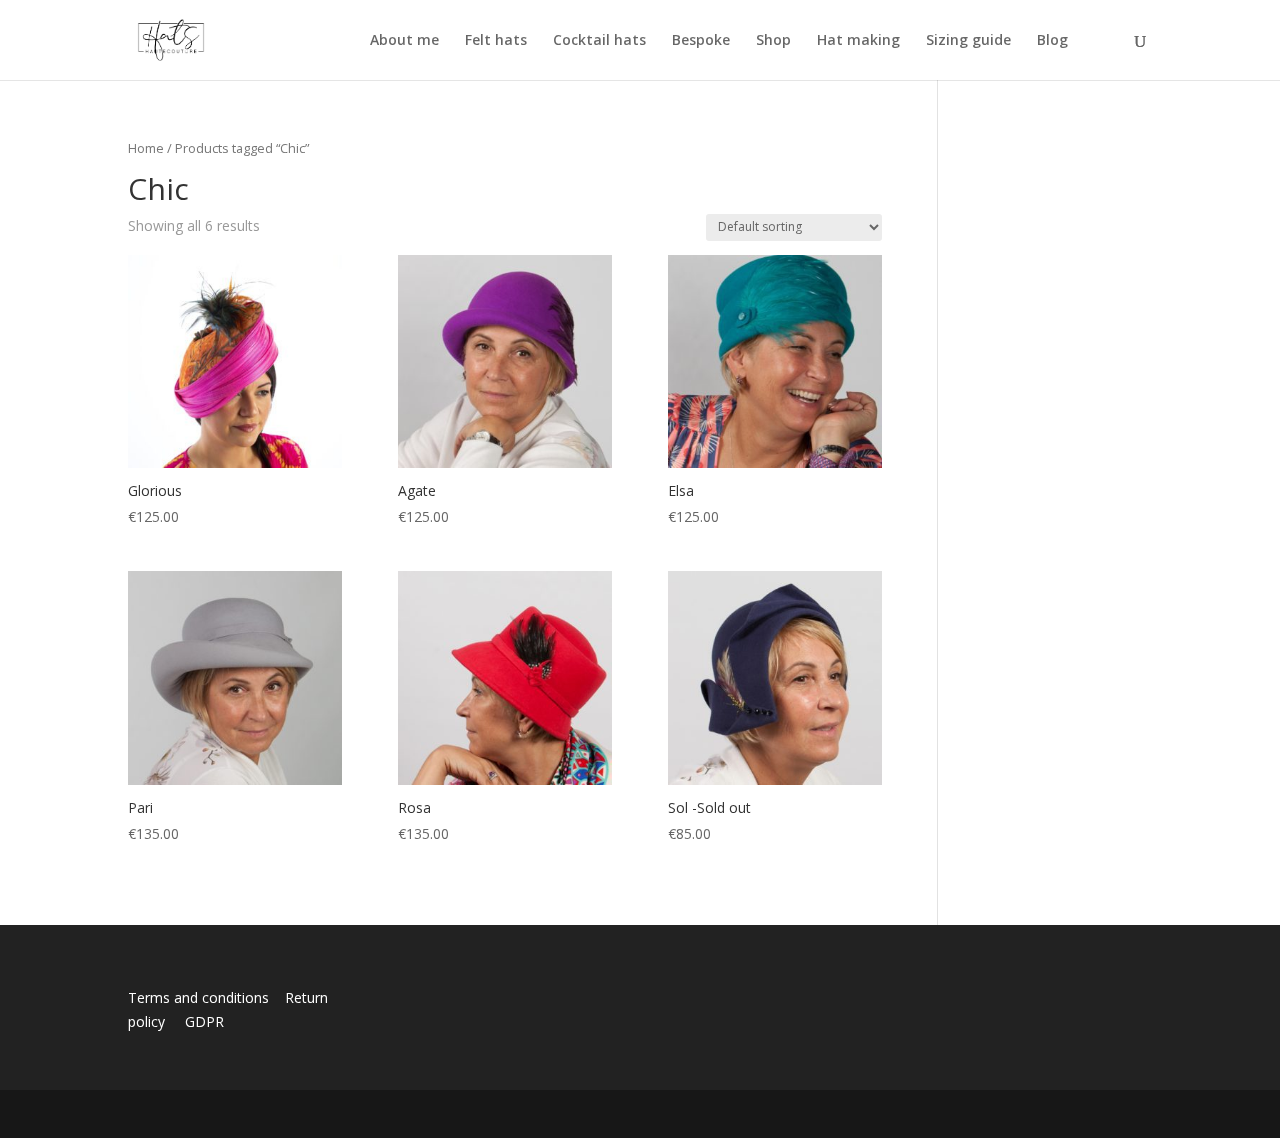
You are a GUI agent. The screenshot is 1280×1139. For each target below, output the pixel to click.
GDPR (204, 1021)
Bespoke (701, 41)
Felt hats (496, 41)
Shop (773, 41)
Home (146, 148)
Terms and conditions (204, 997)
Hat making (858, 41)
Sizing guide (968, 41)
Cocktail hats (599, 41)
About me (404, 41)
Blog (1052, 41)
